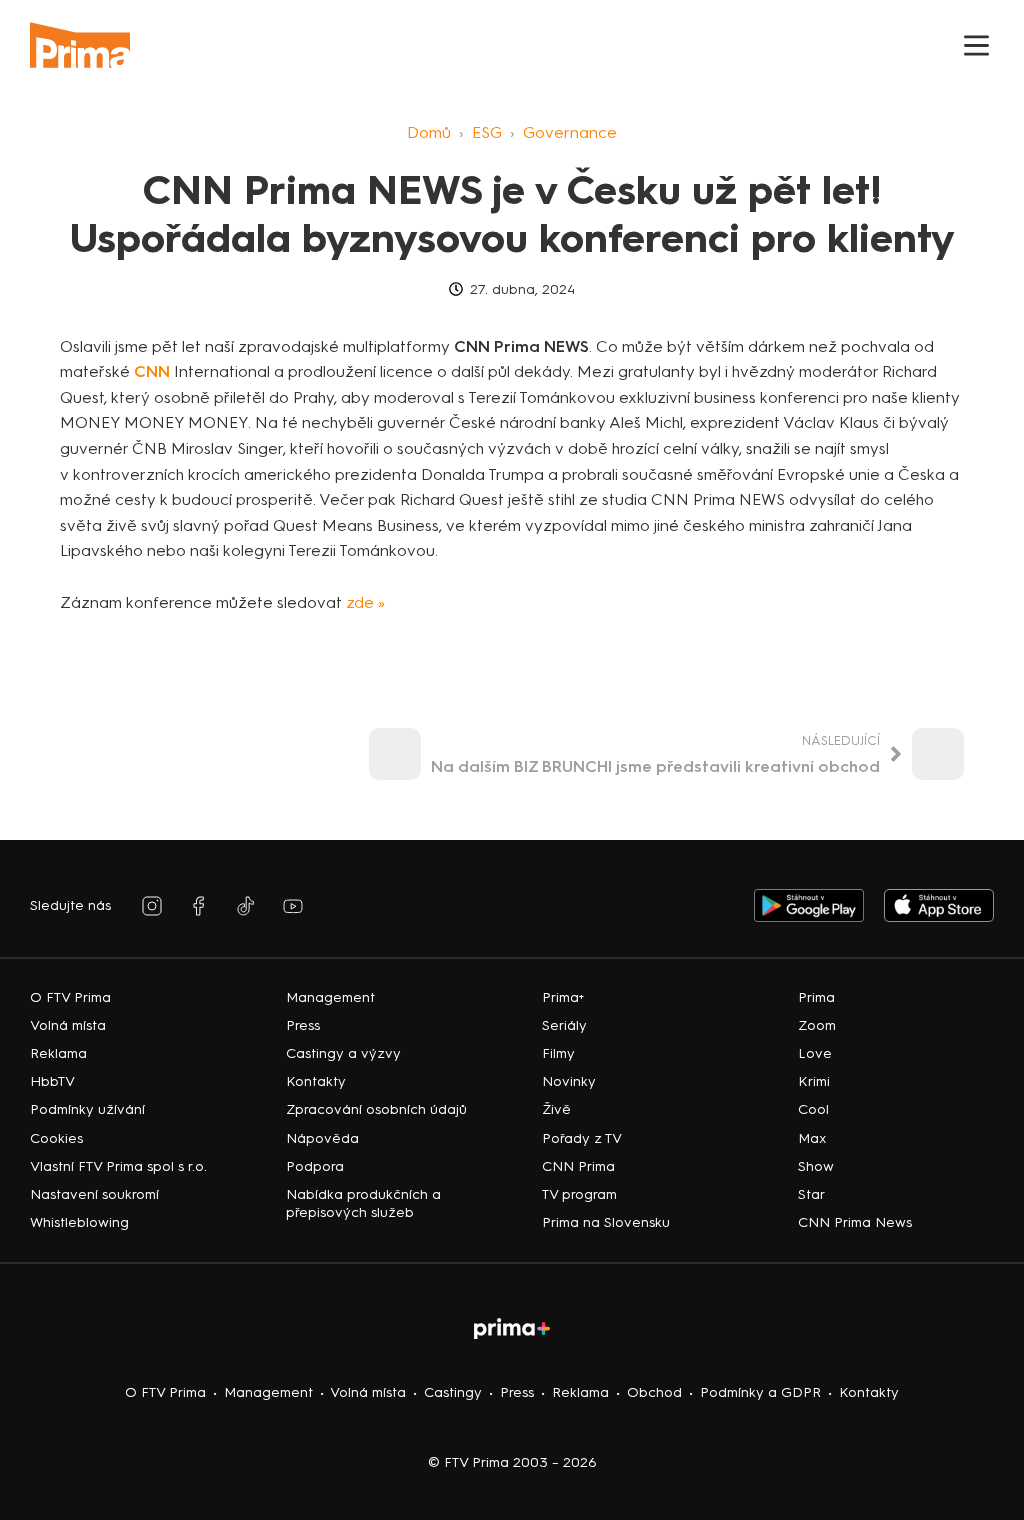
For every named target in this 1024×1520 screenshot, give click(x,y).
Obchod (654, 1392)
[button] (976, 45)
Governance (570, 132)
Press (517, 1392)
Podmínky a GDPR (760, 1392)
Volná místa (368, 1392)
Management (268, 1392)
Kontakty (869, 1392)
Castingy (453, 1392)
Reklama (580, 1392)
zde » (365, 602)
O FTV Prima (165, 1392)
